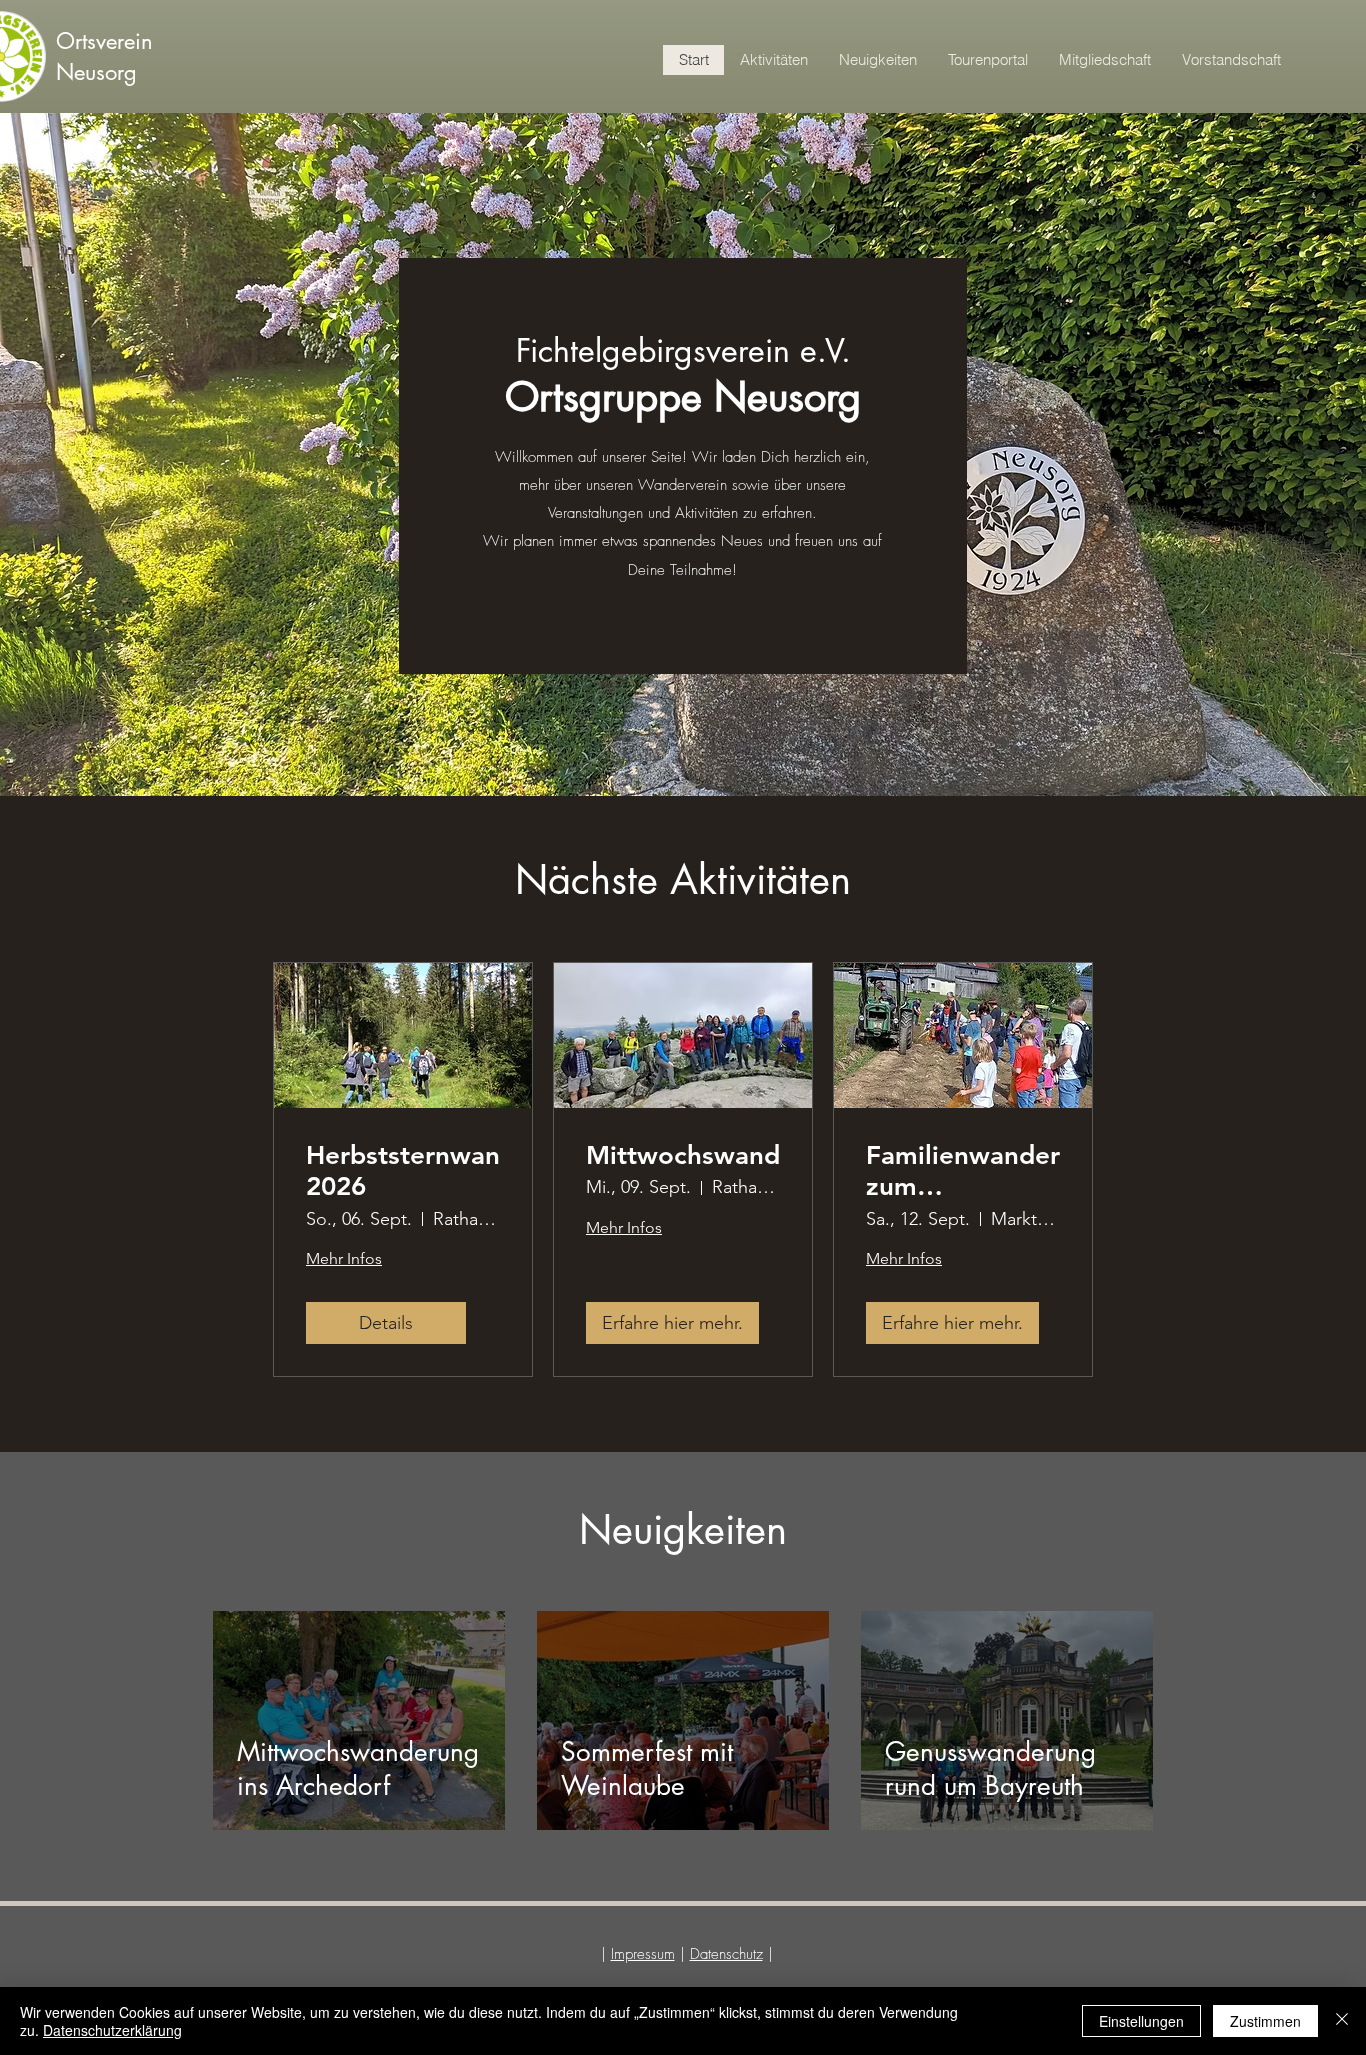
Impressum (643, 1954)
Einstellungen (1141, 2021)
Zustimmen (1265, 2021)
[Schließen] (1342, 2021)
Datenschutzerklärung (112, 2030)
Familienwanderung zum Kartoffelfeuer (963, 1171)
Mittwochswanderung (683, 1155)
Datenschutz (726, 1954)
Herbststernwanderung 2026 (403, 1171)
